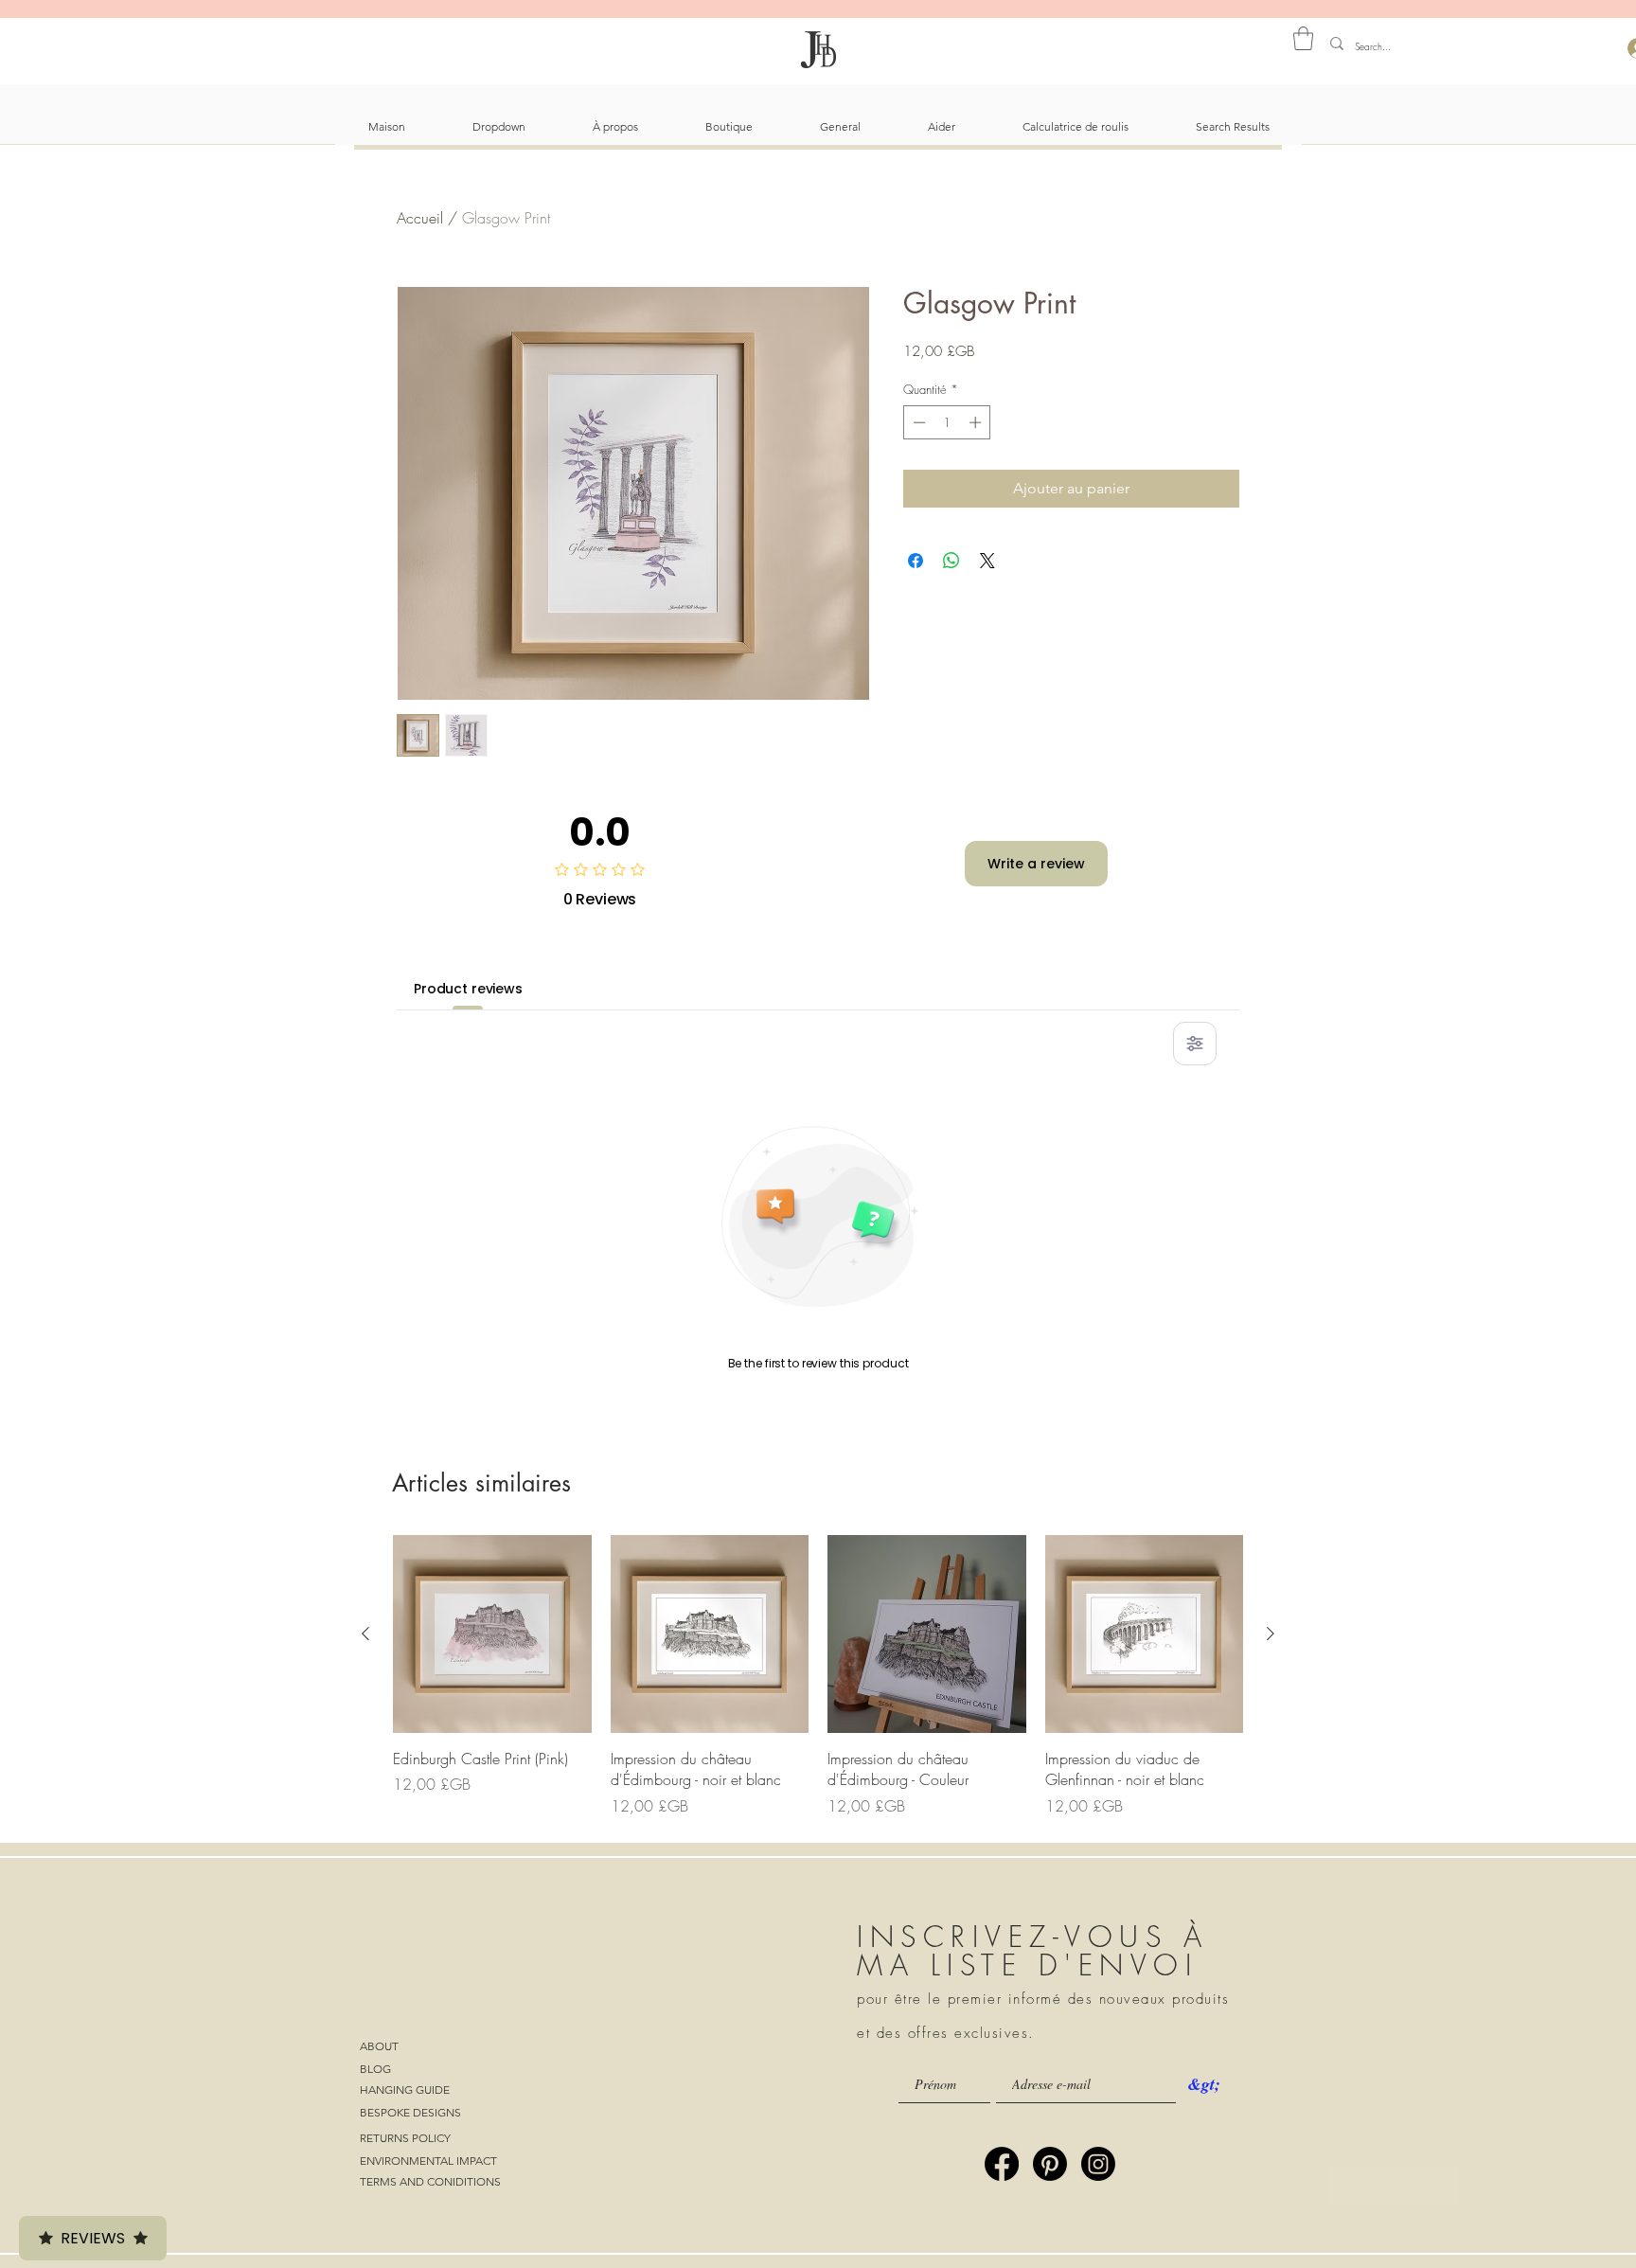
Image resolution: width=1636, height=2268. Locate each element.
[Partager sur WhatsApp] (951, 561)
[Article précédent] (365, 1634)
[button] (1303, 38)
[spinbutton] (947, 422)
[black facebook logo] (1002, 2164)
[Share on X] (987, 561)
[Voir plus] (1394, 2185)
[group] (818, 1676)
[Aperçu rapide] (492, 1634)
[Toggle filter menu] (1195, 1044)
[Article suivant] (1271, 1634)
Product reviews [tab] (468, 989)
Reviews (93, 2238)
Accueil (420, 218)
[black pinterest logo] (1050, 2164)
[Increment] (977, 422)
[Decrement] (917, 422)
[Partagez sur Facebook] (916, 561)
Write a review (1036, 864)
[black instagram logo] (1098, 2164)
